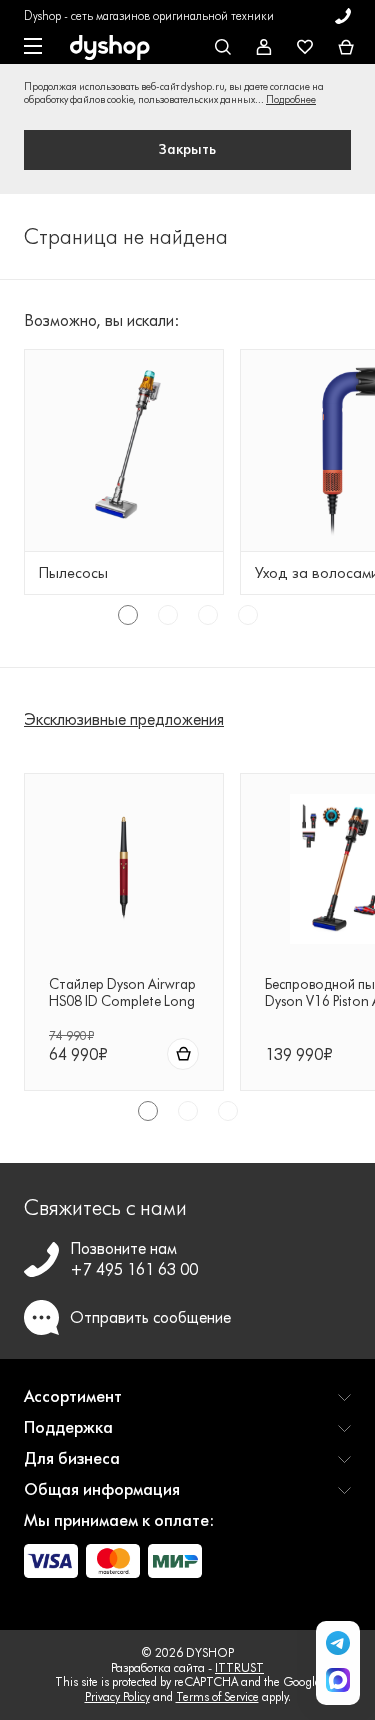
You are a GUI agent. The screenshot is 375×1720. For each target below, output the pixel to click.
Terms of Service (217, 1696)
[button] (187, 1404)
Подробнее (291, 99)
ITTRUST (239, 1667)
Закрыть (187, 149)
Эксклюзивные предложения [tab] (124, 719)
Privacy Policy (117, 1696)
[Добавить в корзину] (183, 1054)
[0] (346, 48)
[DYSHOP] (110, 48)
